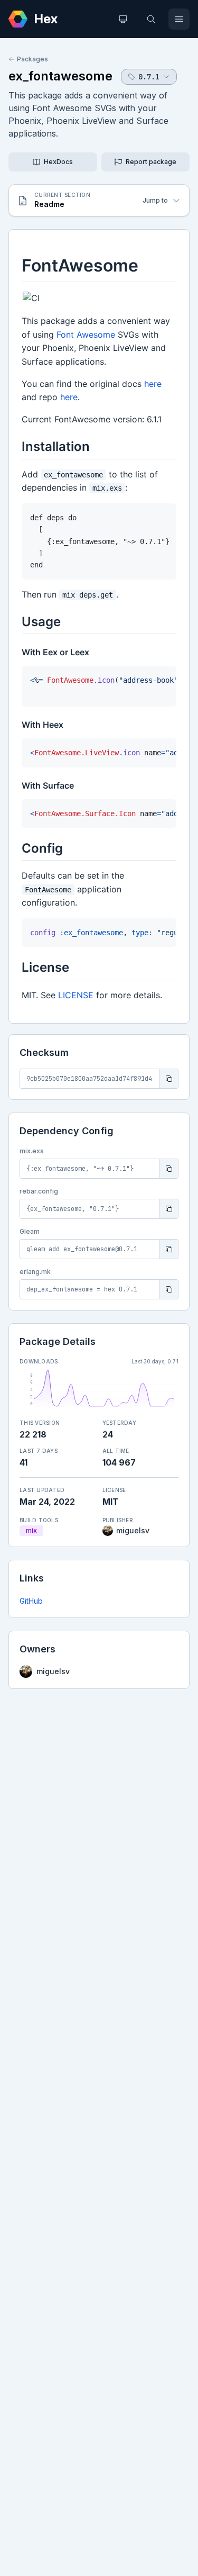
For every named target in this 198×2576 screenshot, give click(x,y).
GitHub (31, 1601)
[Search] (151, 19)
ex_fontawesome (60, 76)
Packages (32, 59)
